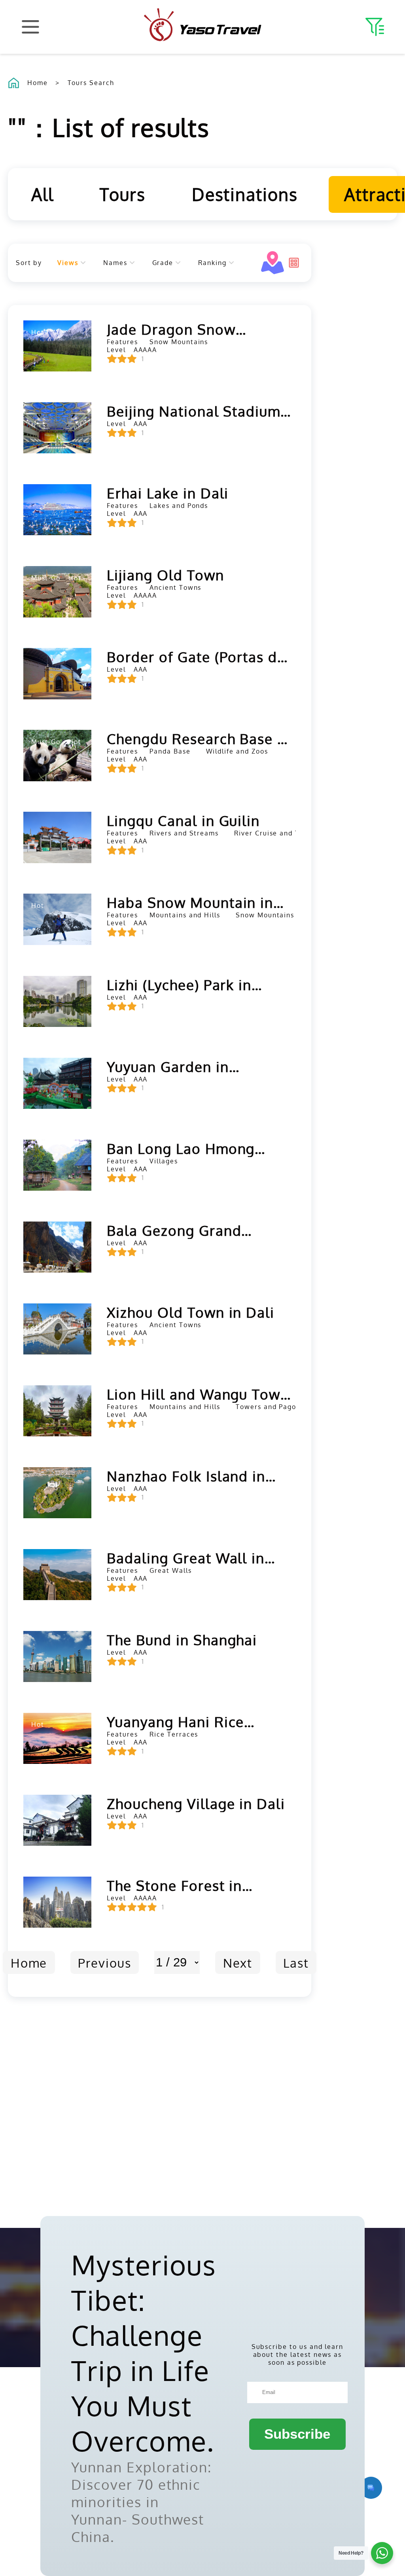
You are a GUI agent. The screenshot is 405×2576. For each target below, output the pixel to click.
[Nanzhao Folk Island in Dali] (57, 1493)
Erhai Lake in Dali (168, 493)
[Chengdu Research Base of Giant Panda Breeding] (57, 755)
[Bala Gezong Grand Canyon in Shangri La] (57, 1247)
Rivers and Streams (184, 833)
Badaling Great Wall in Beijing (186, 1558)
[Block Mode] (294, 263)
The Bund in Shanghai (182, 1640)
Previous (105, 1962)
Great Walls (170, 1570)
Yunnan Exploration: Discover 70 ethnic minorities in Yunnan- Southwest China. (141, 2502)
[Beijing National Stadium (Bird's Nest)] (57, 428)
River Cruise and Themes (278, 833)
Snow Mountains (179, 342)
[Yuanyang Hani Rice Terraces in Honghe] (57, 1738)
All (43, 194)
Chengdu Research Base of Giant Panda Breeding (199, 739)
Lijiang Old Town (165, 575)
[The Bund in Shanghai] (57, 1656)
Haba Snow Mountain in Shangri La (190, 902)
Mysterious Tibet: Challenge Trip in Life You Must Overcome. (144, 2352)
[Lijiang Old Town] (57, 592)
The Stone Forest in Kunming (174, 1885)
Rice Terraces (174, 1734)
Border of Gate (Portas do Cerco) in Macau (197, 657)
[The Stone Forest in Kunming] (57, 1902)
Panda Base (170, 751)
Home (38, 83)
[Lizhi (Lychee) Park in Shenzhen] (57, 1001)
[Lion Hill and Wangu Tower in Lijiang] (57, 1411)
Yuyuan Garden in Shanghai (168, 1066)
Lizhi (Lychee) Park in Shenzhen (179, 985)
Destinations (245, 194)
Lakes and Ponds (179, 506)
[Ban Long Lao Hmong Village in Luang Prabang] (57, 1165)
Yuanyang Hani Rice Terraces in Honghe (175, 1722)
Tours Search (91, 83)
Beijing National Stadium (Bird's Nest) (194, 411)
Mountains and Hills (185, 915)
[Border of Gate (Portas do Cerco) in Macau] (57, 673)
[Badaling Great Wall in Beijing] (57, 1575)
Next (238, 1962)
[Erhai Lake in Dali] (57, 510)
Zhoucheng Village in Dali (196, 1803)
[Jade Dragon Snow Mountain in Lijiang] (57, 346)
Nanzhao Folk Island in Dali (186, 1476)
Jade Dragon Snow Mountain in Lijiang (173, 329)
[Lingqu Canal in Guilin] (57, 837)
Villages (164, 1161)
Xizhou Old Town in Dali (191, 1312)
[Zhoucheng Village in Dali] (57, 1820)
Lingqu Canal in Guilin (183, 820)
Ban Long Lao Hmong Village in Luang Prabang (193, 1148)
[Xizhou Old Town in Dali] (57, 1329)
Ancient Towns (175, 587)
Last (296, 1962)
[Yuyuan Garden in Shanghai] (57, 1083)
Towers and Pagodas (272, 1407)
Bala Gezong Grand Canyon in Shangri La (180, 1230)
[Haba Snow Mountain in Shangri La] (57, 919)
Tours (123, 194)
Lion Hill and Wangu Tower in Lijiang (201, 1394)
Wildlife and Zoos (237, 751)
